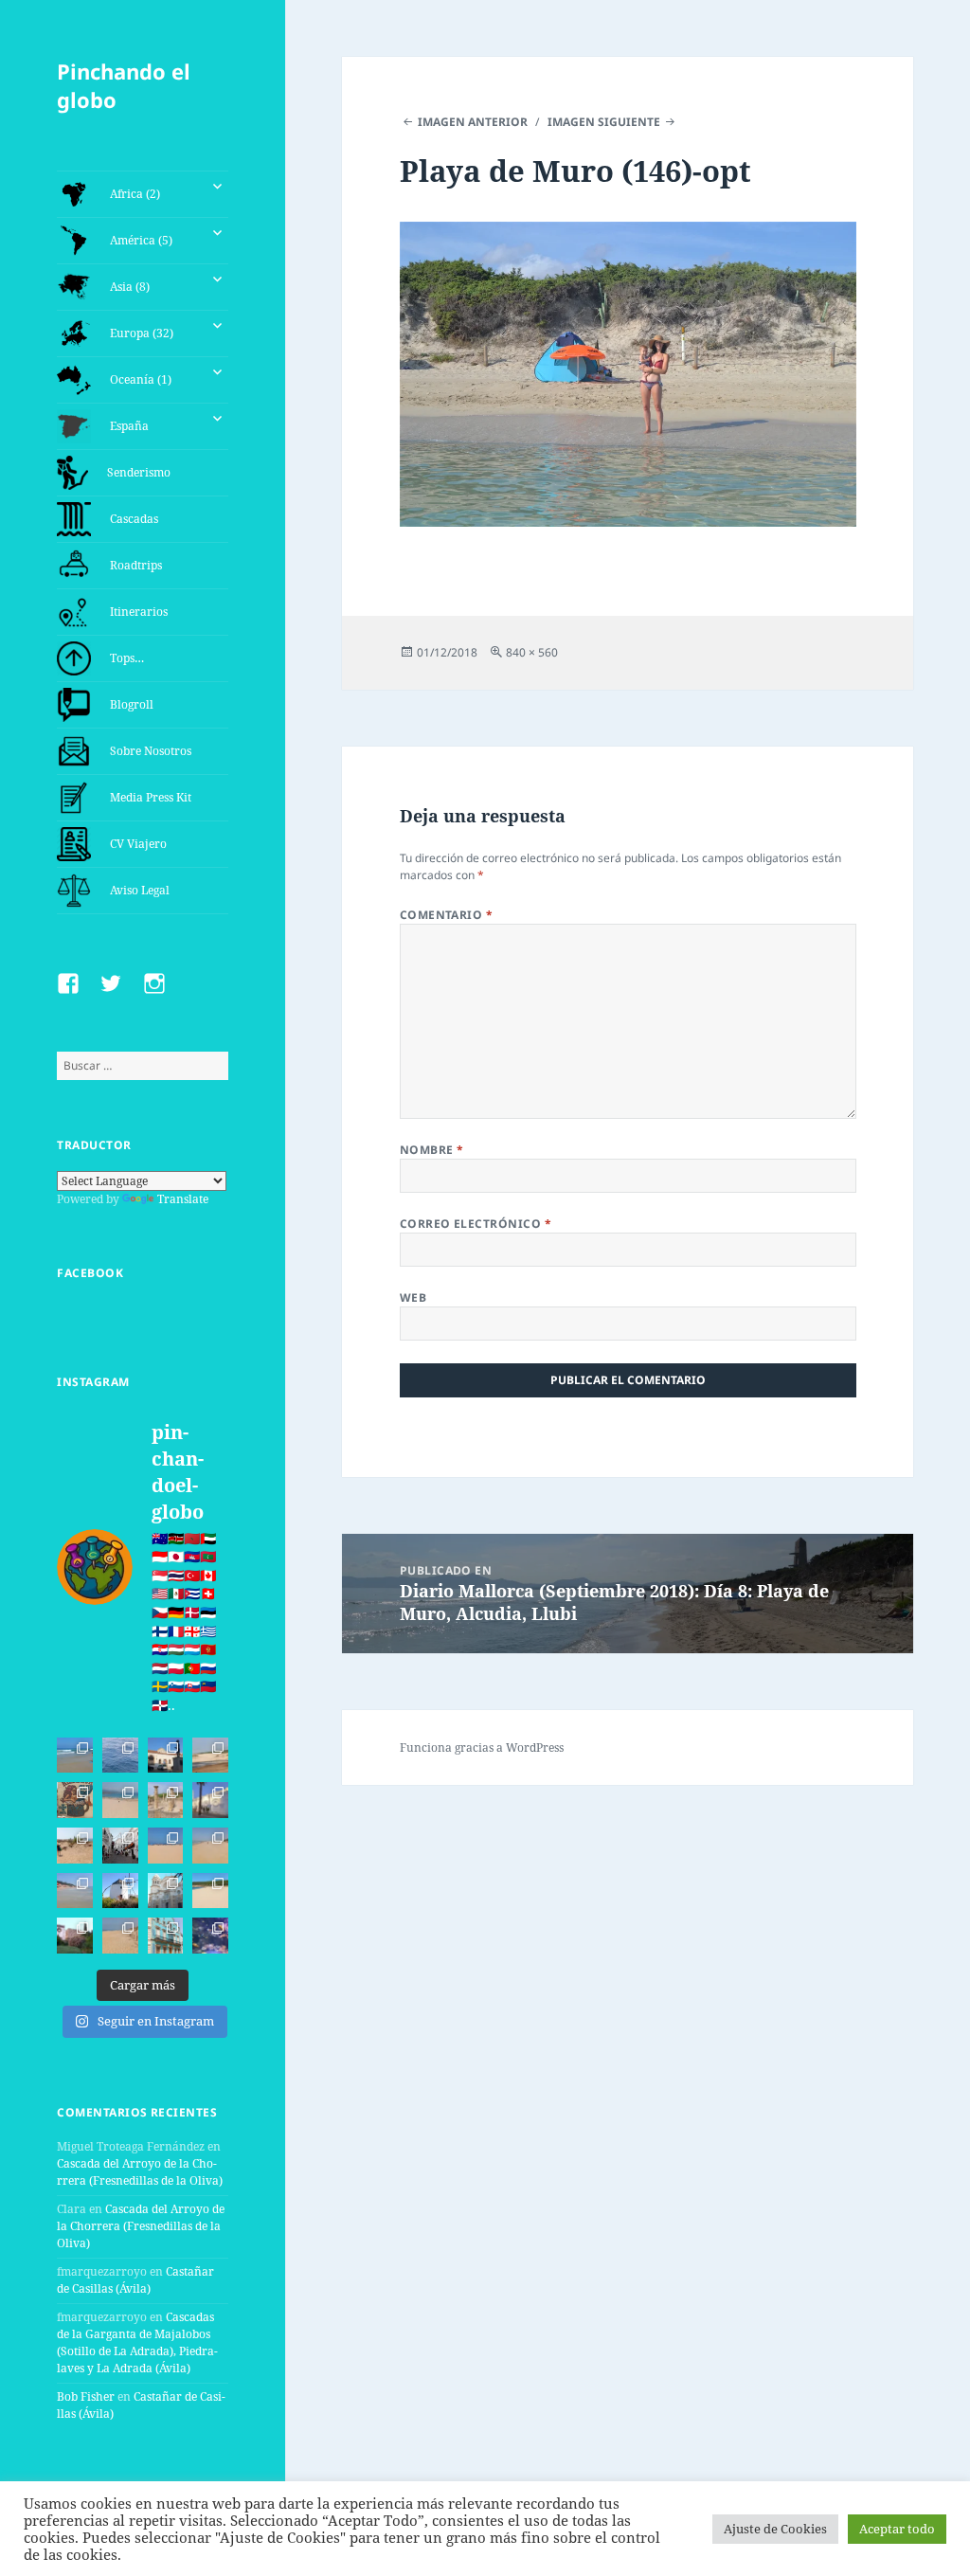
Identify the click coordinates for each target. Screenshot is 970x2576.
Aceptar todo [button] (897, 2529)
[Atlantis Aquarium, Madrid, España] (210, 1936)
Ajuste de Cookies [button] (775, 2529)
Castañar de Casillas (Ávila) (135, 2280)
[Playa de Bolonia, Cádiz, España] (120, 1800)
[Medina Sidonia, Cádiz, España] (75, 1936)
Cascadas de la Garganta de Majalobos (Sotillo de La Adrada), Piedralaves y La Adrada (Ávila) (137, 2342)
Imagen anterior (473, 122)
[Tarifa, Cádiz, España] (166, 1756)
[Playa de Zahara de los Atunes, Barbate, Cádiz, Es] (210, 1846)
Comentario (447, 915)
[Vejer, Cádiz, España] (120, 1846)
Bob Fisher (86, 2396)
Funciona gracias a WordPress (482, 1747)
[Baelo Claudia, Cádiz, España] (166, 1800)
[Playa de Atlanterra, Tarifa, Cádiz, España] (75, 1756)
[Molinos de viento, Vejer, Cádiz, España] (120, 1891)
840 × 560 (532, 652)
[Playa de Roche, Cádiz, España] (75, 1891)
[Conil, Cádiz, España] (210, 1800)
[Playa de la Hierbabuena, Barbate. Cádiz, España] (210, 1891)
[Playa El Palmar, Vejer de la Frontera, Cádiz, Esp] (120, 1936)
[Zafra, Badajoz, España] (166, 1936)
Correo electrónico (476, 1224)
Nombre (432, 1150)
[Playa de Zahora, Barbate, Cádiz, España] (75, 1846)
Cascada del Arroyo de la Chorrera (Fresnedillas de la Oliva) (140, 2172)
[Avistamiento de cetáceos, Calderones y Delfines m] (120, 1756)
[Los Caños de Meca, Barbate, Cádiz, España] (75, 1800)
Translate (183, 1199)
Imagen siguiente (604, 122)
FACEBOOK (90, 1273)
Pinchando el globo (124, 85)
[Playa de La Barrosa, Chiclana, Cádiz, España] (166, 1846)
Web (413, 1297)
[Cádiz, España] (166, 1891)
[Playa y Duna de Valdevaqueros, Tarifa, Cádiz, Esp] (210, 1756)
